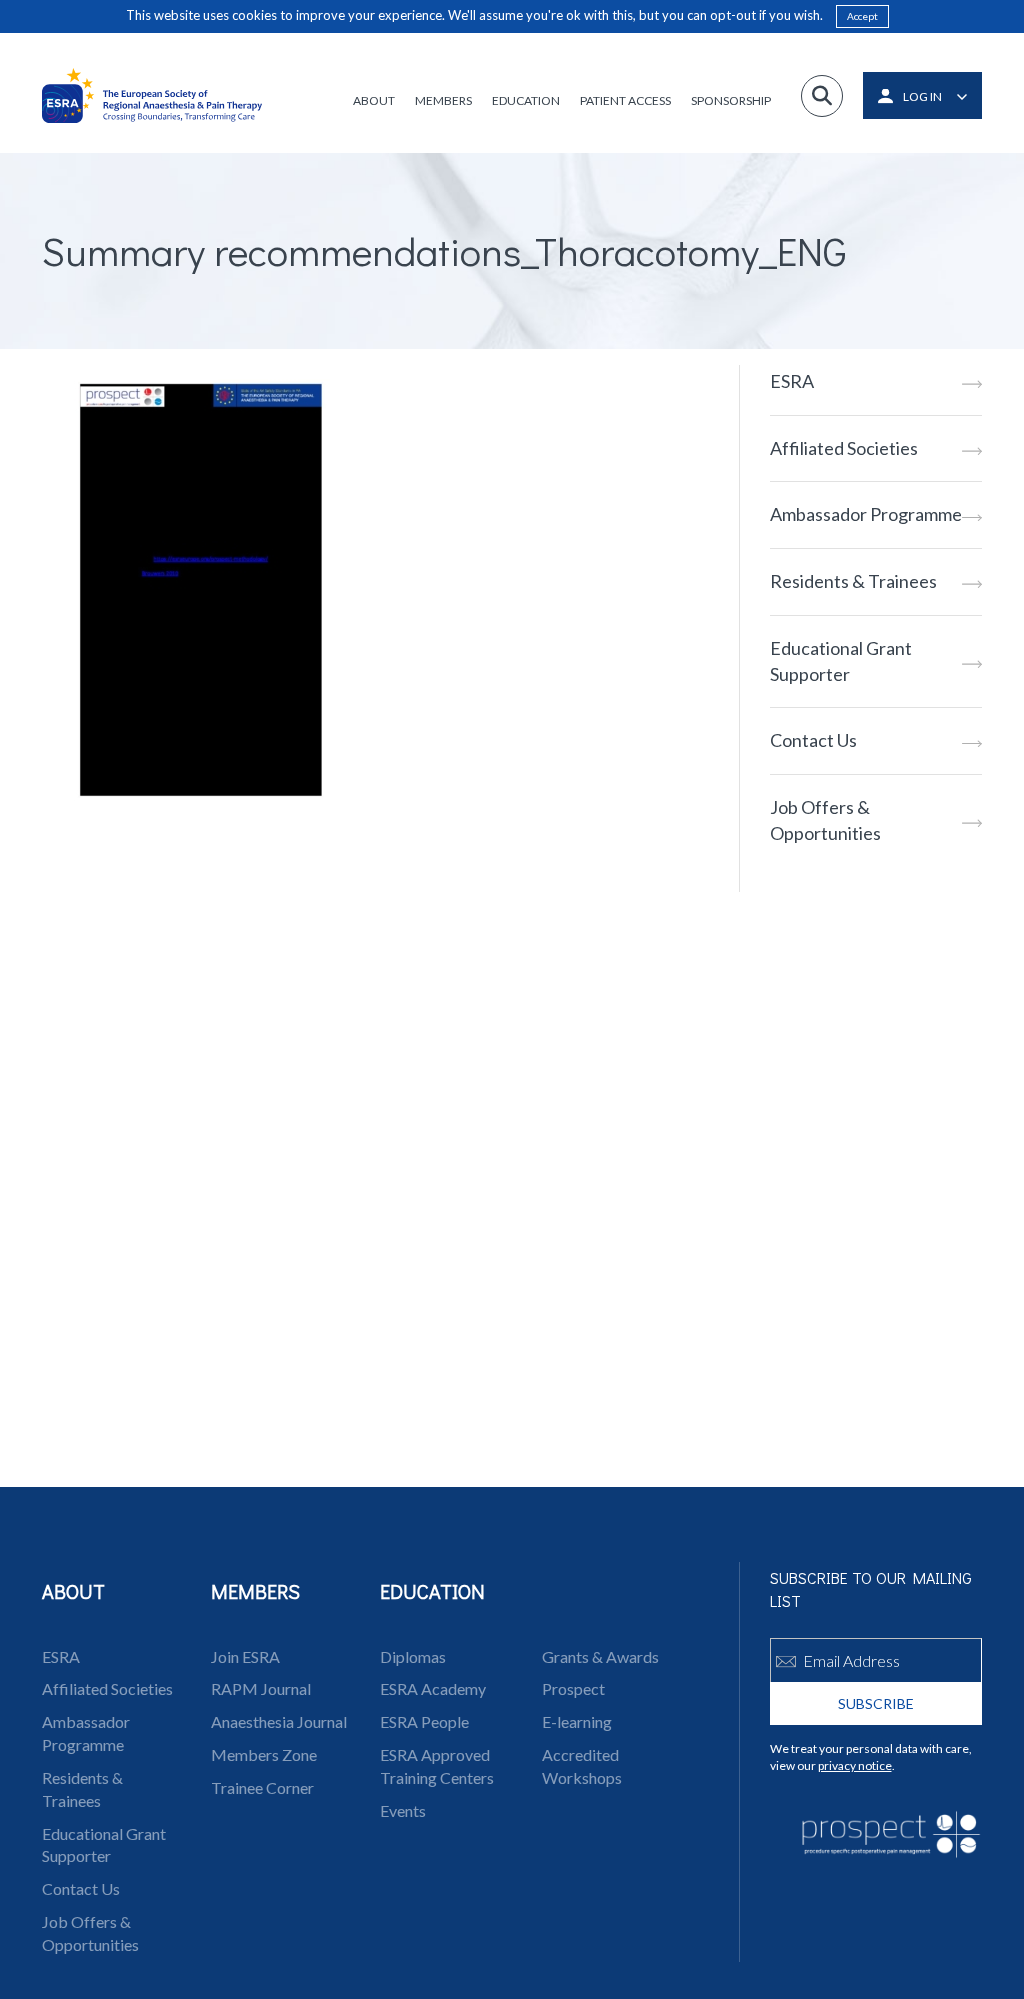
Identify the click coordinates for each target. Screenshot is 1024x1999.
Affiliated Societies (844, 448)
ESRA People (424, 1721)
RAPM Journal (261, 1688)
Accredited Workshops (582, 1766)
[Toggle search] (822, 96)
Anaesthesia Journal (279, 1721)
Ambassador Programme (866, 514)
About (374, 100)
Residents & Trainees (853, 581)
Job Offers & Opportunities (825, 820)
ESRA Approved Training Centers (437, 1766)
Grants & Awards (600, 1656)
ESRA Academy (433, 1688)
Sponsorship (731, 100)
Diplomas (413, 1656)
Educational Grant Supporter (841, 661)
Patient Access (625, 100)
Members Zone (264, 1754)
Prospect (573, 1688)
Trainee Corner (262, 1787)
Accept (862, 16)
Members (443, 100)
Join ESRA (245, 1656)
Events (403, 1810)
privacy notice (855, 1765)
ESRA (792, 381)
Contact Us (813, 740)
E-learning (577, 1721)
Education (526, 100)
